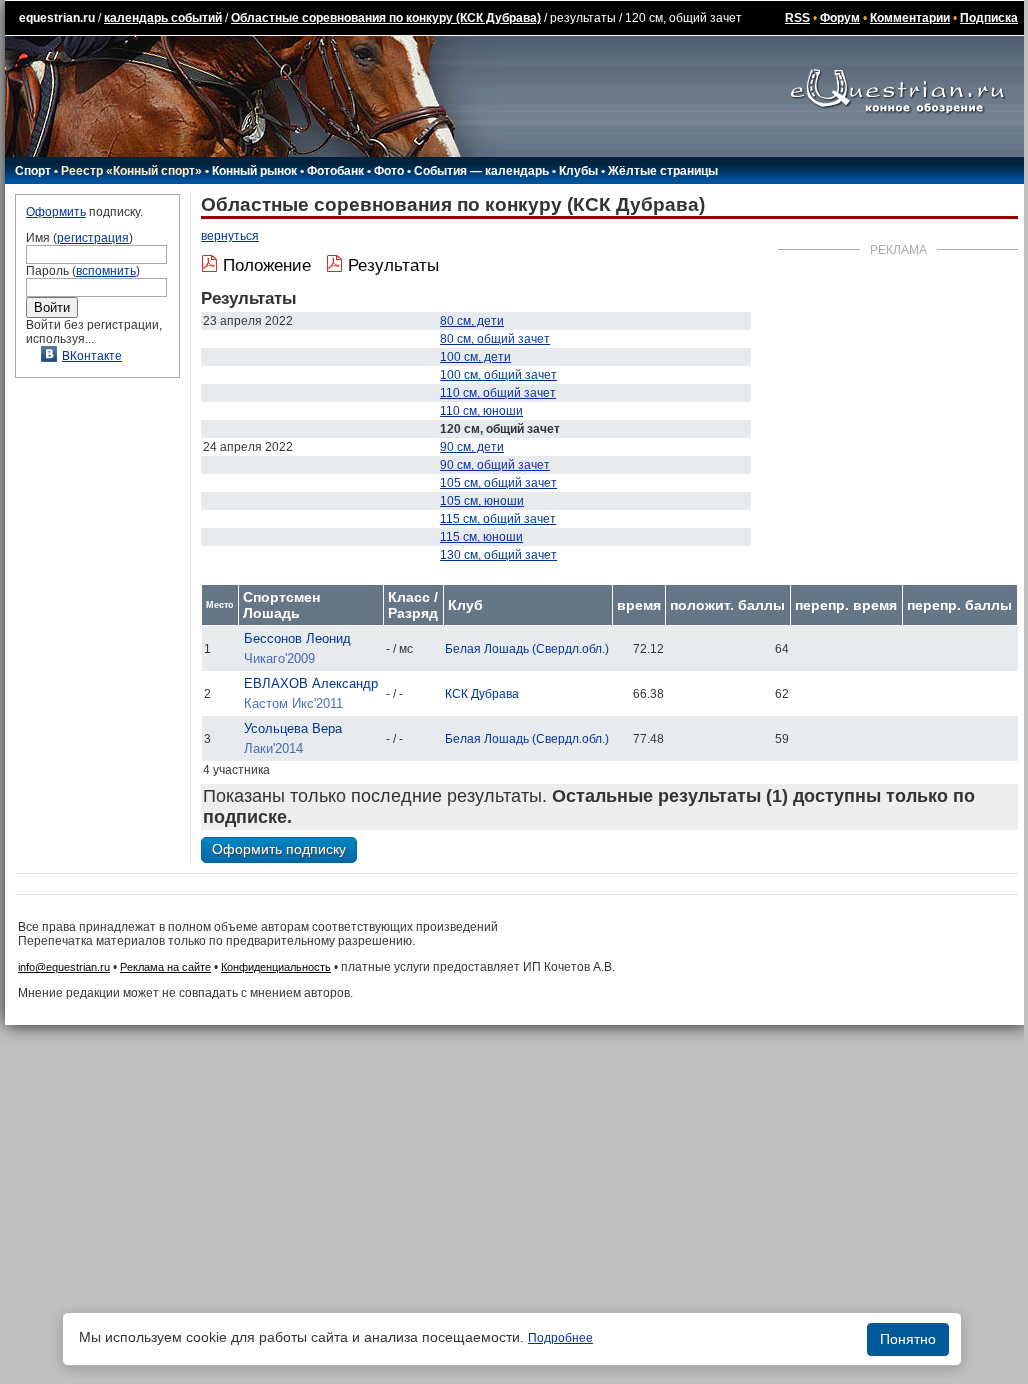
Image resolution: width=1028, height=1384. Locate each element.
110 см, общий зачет (498, 393)
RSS (797, 18)
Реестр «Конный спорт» (131, 171)
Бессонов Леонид (297, 638)
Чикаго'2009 (279, 658)
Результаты (393, 265)
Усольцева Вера (293, 728)
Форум (840, 18)
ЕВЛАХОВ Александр (311, 683)
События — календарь (481, 171)
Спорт (33, 171)
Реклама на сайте (165, 967)
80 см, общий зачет (495, 339)
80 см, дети (472, 321)
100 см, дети (475, 357)
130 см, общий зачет (498, 555)
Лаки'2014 (273, 748)
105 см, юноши (482, 501)
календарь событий (163, 18)
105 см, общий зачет (498, 483)
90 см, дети (472, 447)
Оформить (56, 212)
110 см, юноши (481, 411)
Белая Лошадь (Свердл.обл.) (527, 649)
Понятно (908, 1339)
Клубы (578, 171)
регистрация (93, 238)
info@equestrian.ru (64, 967)
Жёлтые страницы (663, 171)
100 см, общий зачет (498, 375)
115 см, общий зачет (498, 519)
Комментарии (910, 18)
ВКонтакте (92, 356)
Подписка (989, 18)
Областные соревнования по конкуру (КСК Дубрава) (386, 18)
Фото (389, 171)
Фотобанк (335, 171)
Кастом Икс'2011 (293, 703)
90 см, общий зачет (495, 465)
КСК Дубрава (482, 694)
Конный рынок (254, 171)
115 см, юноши (481, 537)
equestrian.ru (57, 18)
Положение (267, 265)
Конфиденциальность (276, 967)
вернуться (230, 236)
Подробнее (560, 1338)
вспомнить (106, 271)
